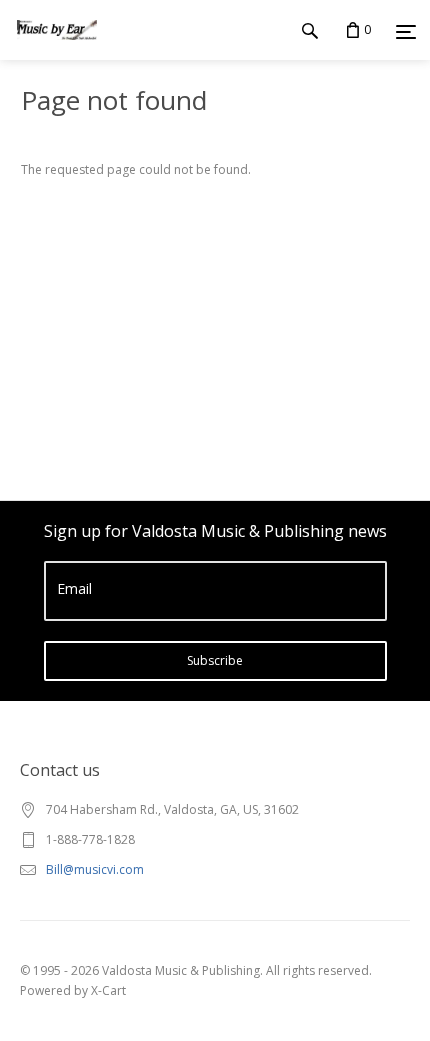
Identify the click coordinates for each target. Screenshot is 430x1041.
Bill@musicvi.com (95, 869)
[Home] (57, 49)
